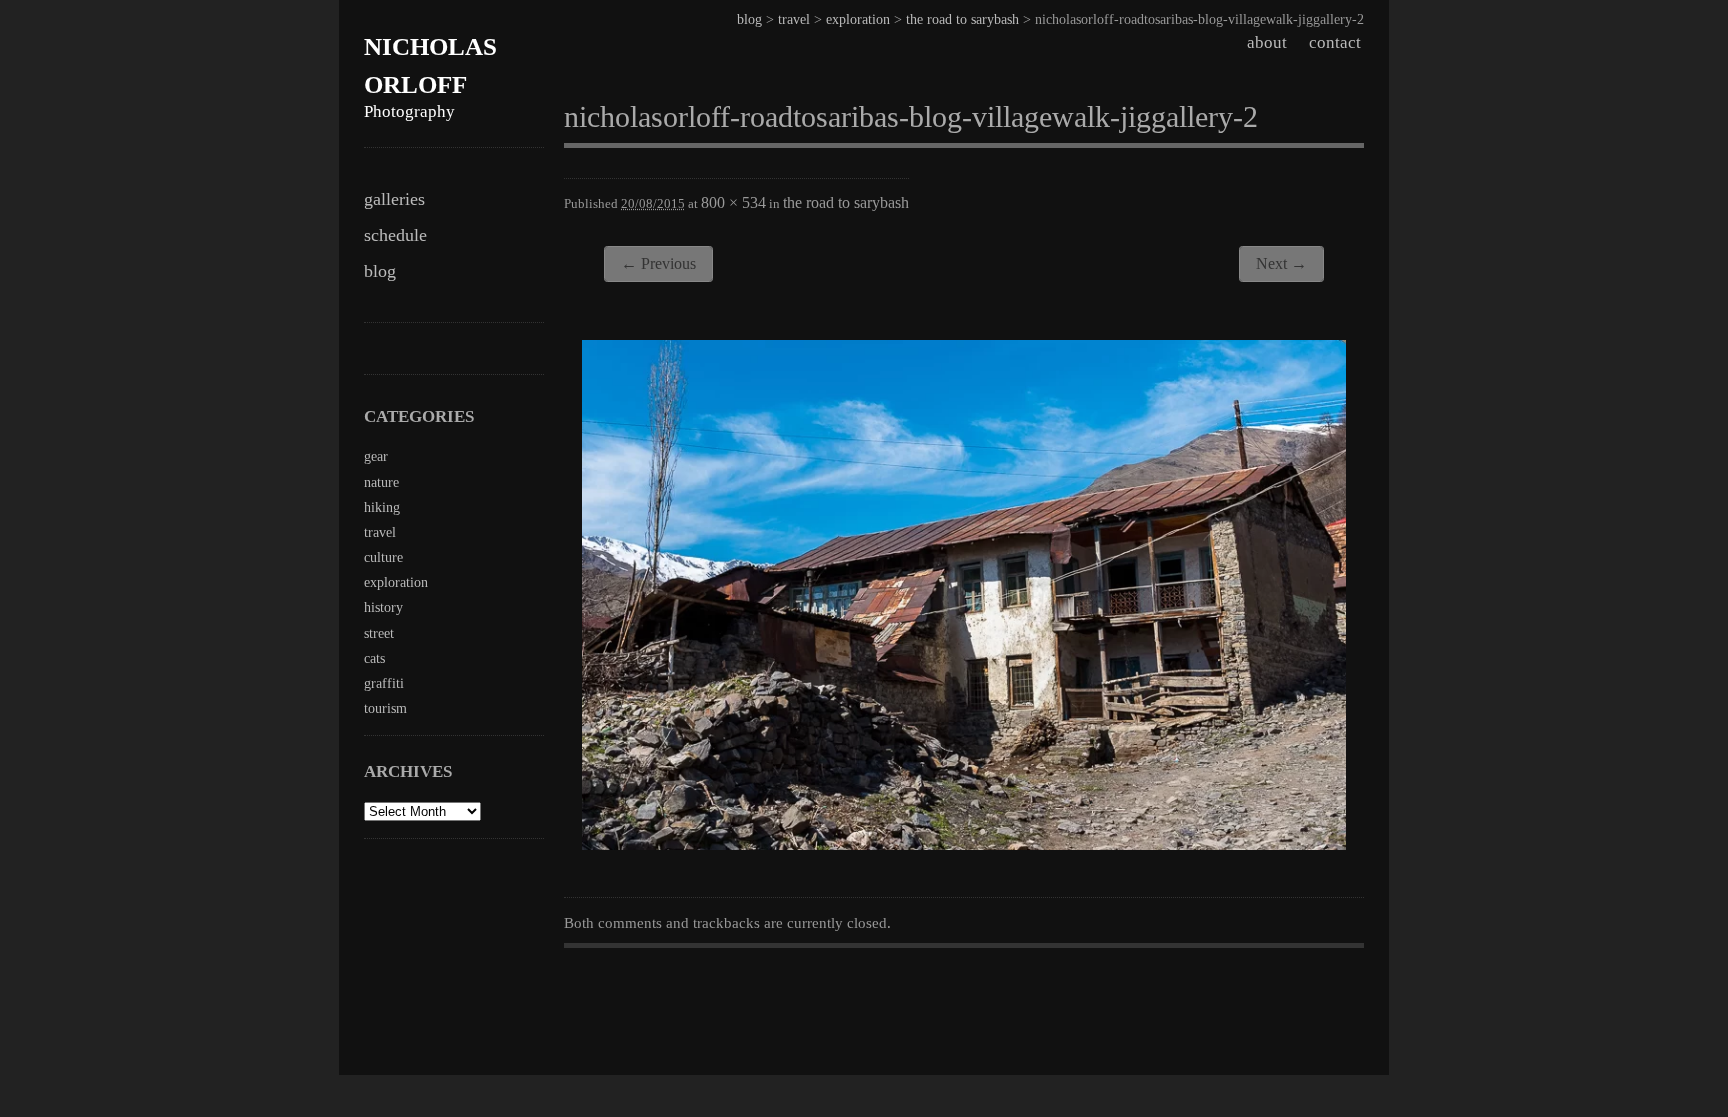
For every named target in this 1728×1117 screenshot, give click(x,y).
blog (380, 271)
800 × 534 (733, 202)
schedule (395, 235)
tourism (385, 708)
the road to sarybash (962, 19)
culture (383, 557)
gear (376, 456)
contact (1335, 42)
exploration (858, 19)
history (383, 607)
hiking (382, 507)
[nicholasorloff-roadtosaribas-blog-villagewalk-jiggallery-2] (964, 844)
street (379, 633)
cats (374, 658)
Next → (1281, 263)
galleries (394, 199)
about (1267, 42)
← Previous (658, 263)
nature (381, 482)
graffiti (384, 683)
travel (794, 19)
